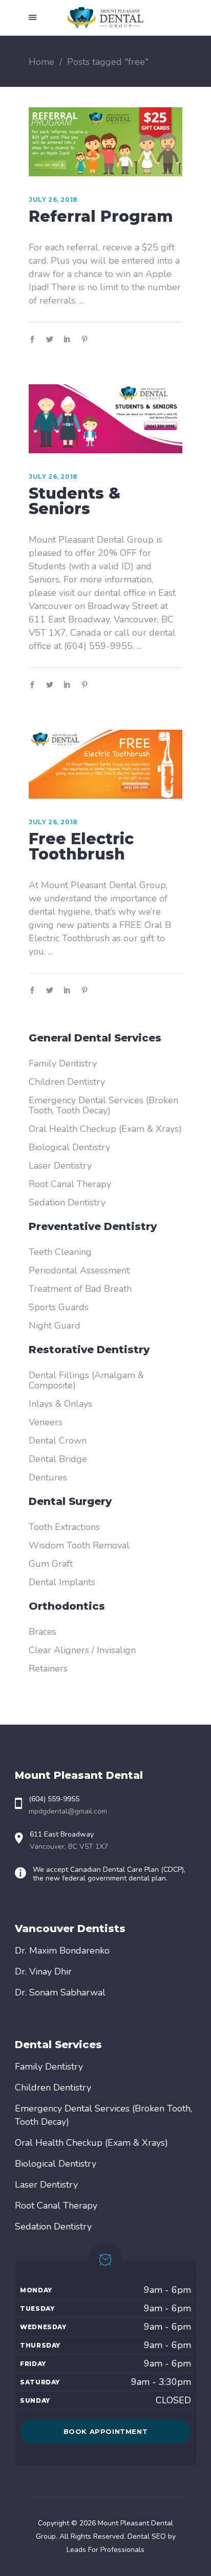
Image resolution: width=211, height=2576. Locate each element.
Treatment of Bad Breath (80, 1289)
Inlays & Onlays (60, 1404)
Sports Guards (59, 1307)
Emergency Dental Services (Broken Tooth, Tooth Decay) (103, 1105)
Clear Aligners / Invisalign (82, 1650)
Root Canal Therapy (70, 1184)
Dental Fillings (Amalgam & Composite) (86, 1380)
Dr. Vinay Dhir (43, 1971)
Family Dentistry (63, 1063)
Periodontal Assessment (79, 1270)
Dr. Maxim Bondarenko (62, 1951)
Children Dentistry (67, 1082)
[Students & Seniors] (105, 419)
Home (41, 62)
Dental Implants (62, 1582)
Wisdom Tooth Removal (79, 1545)
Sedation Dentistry (67, 1202)
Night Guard (55, 1326)
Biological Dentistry (69, 1147)
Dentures (48, 1477)
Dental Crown (58, 1441)
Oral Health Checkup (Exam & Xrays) (105, 1129)
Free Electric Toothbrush (81, 846)
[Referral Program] (105, 142)
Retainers (48, 1668)
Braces (43, 1632)
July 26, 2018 (53, 200)
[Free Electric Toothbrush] (105, 764)
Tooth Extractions (64, 1527)
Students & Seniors (75, 501)
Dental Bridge (58, 1459)
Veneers (46, 1422)
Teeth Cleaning (60, 1252)
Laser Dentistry (60, 1166)
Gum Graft (51, 1564)
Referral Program (101, 216)
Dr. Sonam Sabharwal (60, 1992)
